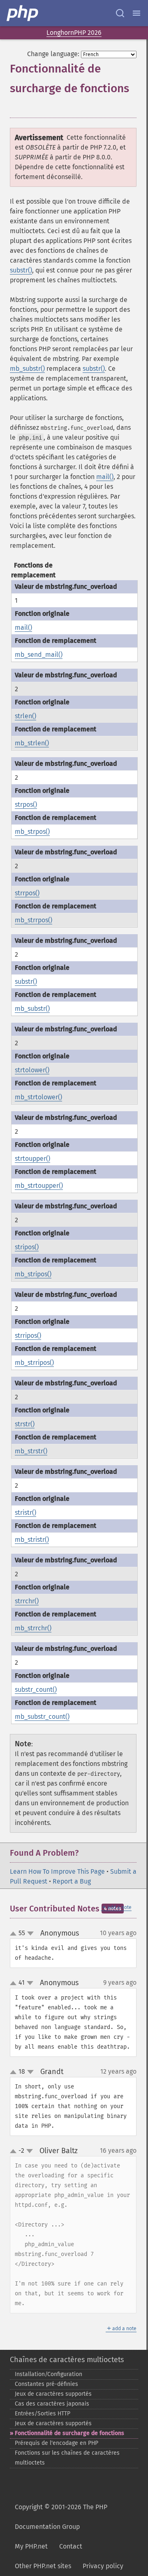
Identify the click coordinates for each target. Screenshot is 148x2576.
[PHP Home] (23, 13)
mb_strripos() (34, 1363)
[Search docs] (120, 13)
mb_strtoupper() (39, 1186)
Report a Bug (72, 1881)
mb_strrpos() (34, 920)
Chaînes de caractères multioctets (67, 2360)
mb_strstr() (31, 1451)
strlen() (25, 716)
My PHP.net (31, 2546)
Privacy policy (103, 2566)
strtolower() (32, 1070)
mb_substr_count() (42, 1717)
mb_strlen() (32, 743)
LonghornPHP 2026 (74, 33)
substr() (21, 270)
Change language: (53, 54)
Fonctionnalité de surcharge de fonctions (69, 2433)
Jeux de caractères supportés (53, 2394)
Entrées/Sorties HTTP (43, 2414)
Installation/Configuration (49, 2374)
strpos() (26, 805)
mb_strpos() (32, 832)
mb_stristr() (32, 1540)
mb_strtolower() (38, 1097)
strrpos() (27, 893)
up (15, 1934)
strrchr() (27, 1601)
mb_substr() (27, 369)
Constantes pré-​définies (46, 2384)
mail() (105, 477)
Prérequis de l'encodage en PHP (57, 2443)
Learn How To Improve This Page (57, 1871)
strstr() (25, 1424)
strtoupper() (32, 1159)
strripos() (28, 1336)
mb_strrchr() (33, 1628)
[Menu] (136, 13)
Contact (71, 2546)
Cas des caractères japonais (52, 2404)
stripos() (27, 1247)
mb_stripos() (33, 1274)
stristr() (25, 1513)
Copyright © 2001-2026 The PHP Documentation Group (61, 2517)
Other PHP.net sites (43, 2566)
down (30, 1934)
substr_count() (36, 1690)
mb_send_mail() (39, 655)
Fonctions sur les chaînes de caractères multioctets (67, 2458)
